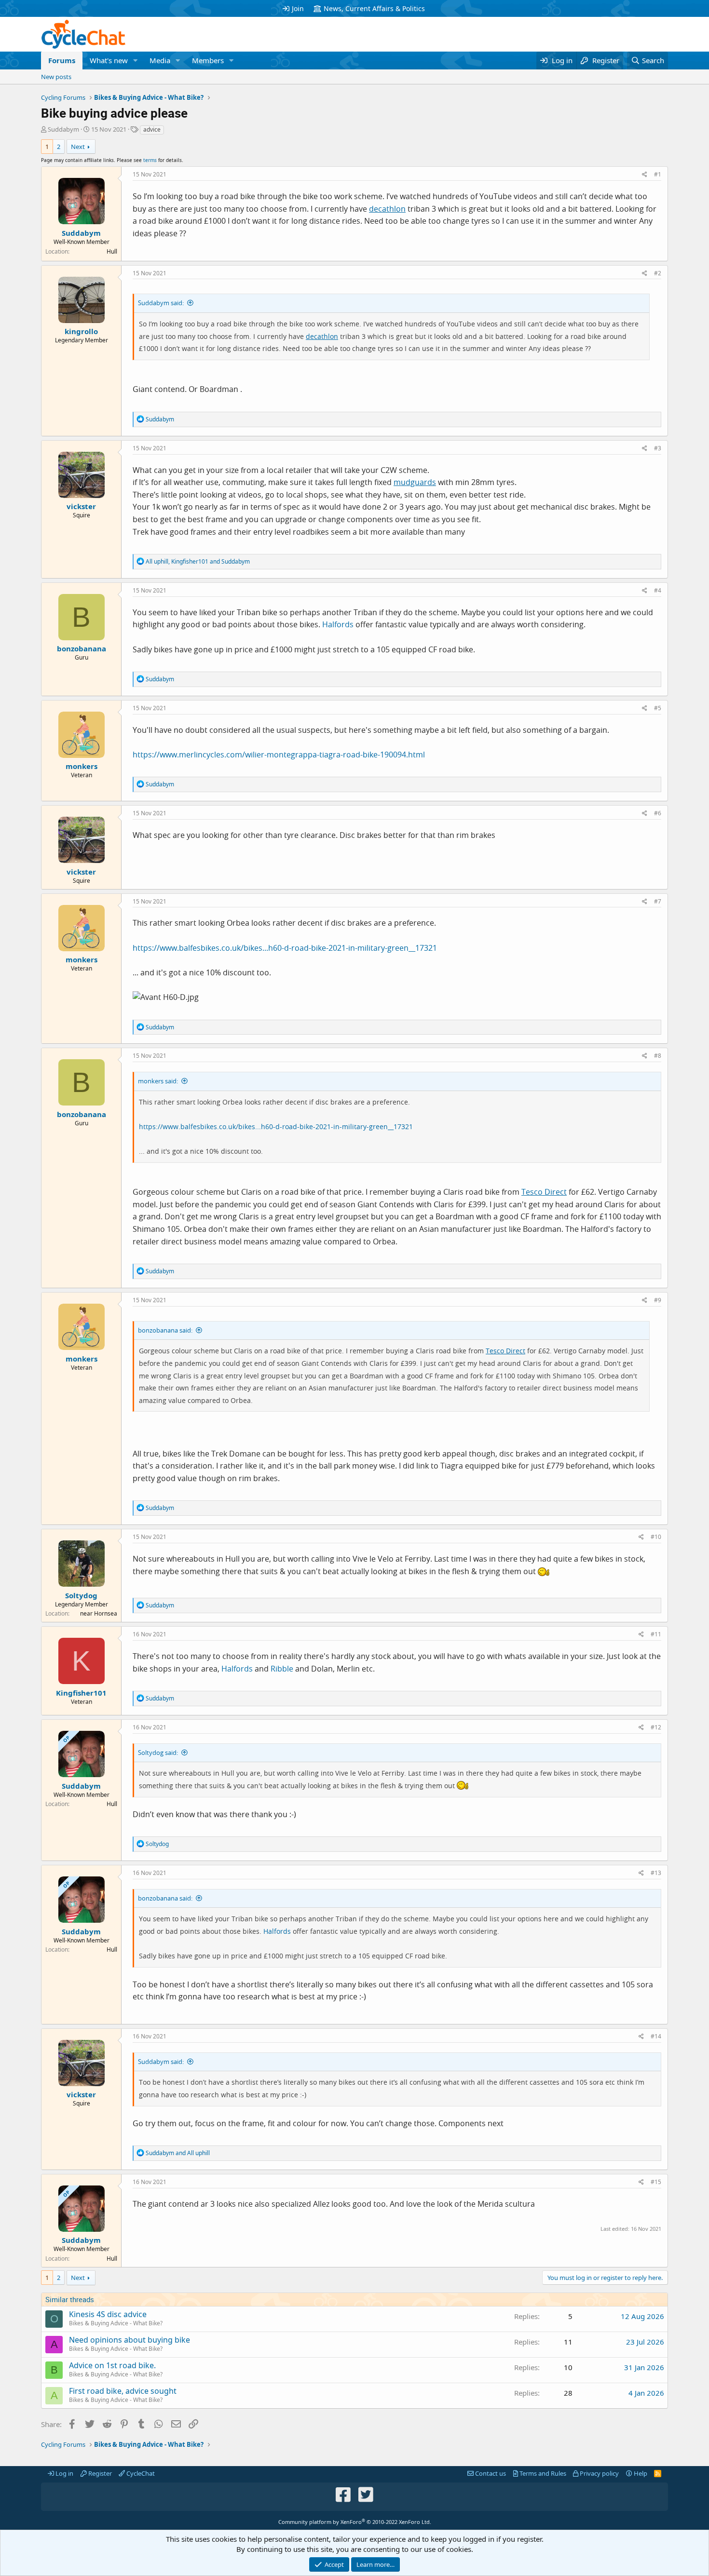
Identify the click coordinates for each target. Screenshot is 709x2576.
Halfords (338, 624)
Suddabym (63, 129)
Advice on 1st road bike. (112, 2365)
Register (99, 2473)
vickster (81, 506)
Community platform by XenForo (355, 2522)
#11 (656, 1634)
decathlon (387, 209)
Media (160, 60)
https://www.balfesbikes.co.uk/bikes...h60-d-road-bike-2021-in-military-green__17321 (285, 948)
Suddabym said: (161, 303)
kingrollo (81, 331)
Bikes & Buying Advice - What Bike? (116, 2323)
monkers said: (158, 1081)
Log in (64, 2473)
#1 (658, 174)
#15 (656, 2182)
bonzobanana (82, 648)
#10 (656, 1537)
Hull (112, 251)
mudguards (415, 482)
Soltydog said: (158, 1753)
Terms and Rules (542, 2473)
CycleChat (140, 2473)
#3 (658, 448)
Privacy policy (599, 2473)
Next (78, 147)
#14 (656, 2036)
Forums (62, 60)
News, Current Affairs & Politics (374, 8)
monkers (82, 766)
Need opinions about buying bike (130, 2340)
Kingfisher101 (81, 1693)
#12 (656, 1727)
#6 (658, 813)
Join (298, 8)
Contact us (490, 2473)
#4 (658, 590)
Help (640, 2473)
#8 (658, 1056)
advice (152, 129)
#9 (658, 1300)
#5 (658, 708)
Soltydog (81, 1595)
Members (208, 60)
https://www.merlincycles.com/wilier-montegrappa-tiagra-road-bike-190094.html (279, 755)
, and (198, 561)
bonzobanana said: (165, 1330)
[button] (136, 61)
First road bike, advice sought (123, 2391)
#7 (658, 901)
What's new (109, 60)
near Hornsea (99, 1613)
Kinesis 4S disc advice (108, 2314)
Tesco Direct (544, 1192)
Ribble (282, 1669)
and (178, 2153)
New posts (56, 77)
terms (150, 160)
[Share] (645, 175)
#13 (656, 1873)
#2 (658, 273)
